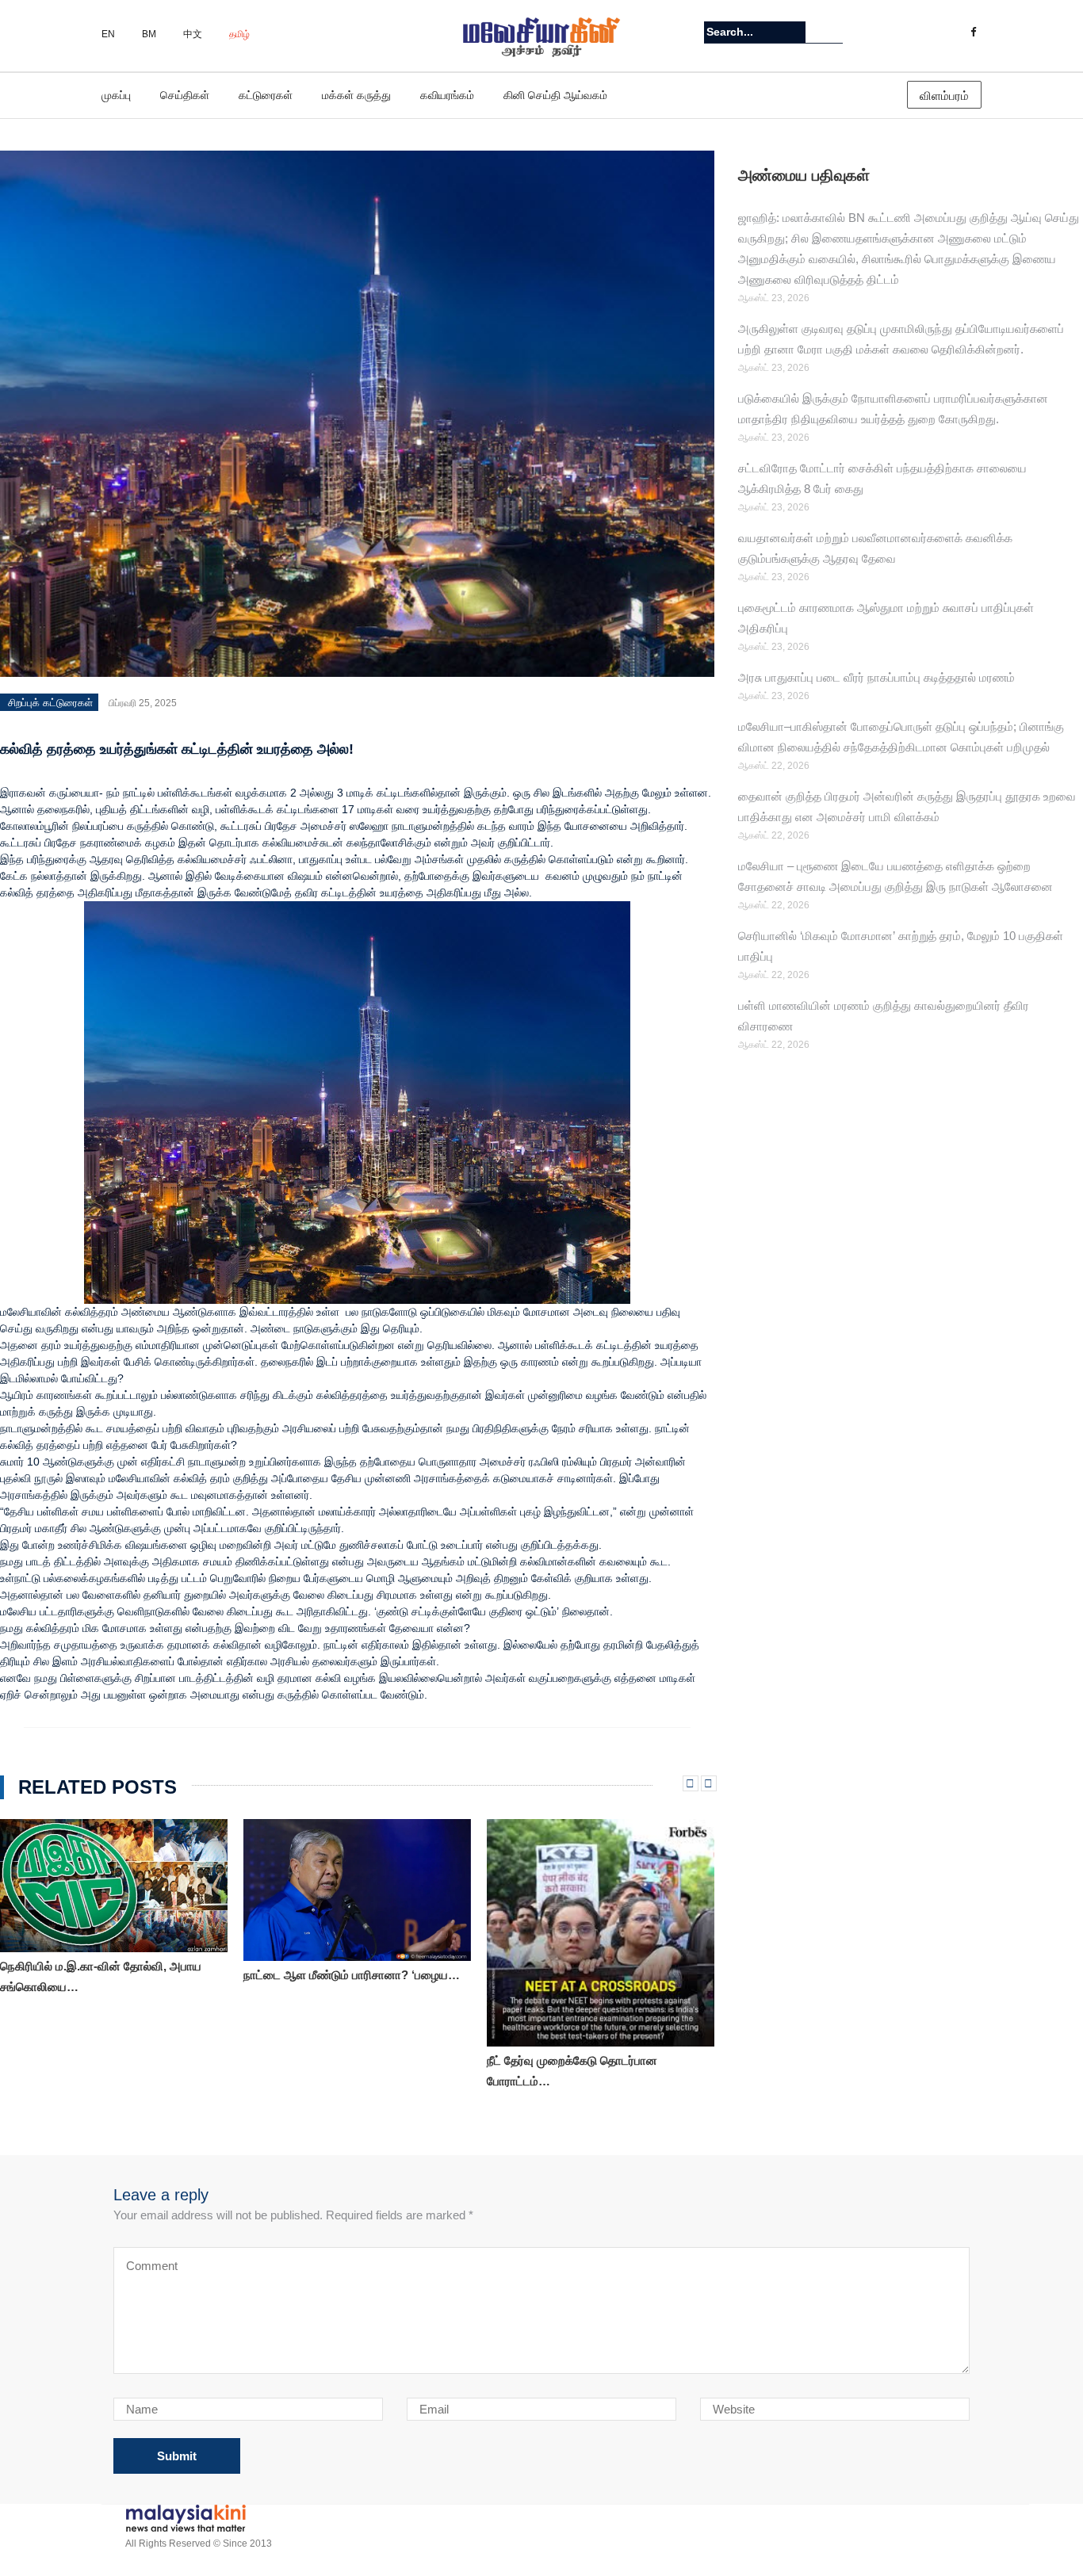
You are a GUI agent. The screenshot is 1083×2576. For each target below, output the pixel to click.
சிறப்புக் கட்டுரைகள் (50, 703)
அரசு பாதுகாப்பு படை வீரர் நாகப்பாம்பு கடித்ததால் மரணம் (880, 677)
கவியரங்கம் (447, 95)
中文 (193, 34)
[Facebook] (973, 32)
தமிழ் (239, 34)
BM (149, 34)
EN (108, 34)
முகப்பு (116, 95)
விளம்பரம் (944, 96)
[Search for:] (755, 32)
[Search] (833, 32)
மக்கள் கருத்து (356, 95)
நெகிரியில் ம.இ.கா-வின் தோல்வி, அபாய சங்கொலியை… (101, 1976)
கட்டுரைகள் (266, 95)
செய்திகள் (185, 95)
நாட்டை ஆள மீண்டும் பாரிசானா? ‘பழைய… (352, 1975)
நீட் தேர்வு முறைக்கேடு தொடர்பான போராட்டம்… (572, 2071)
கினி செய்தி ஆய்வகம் (555, 95)
